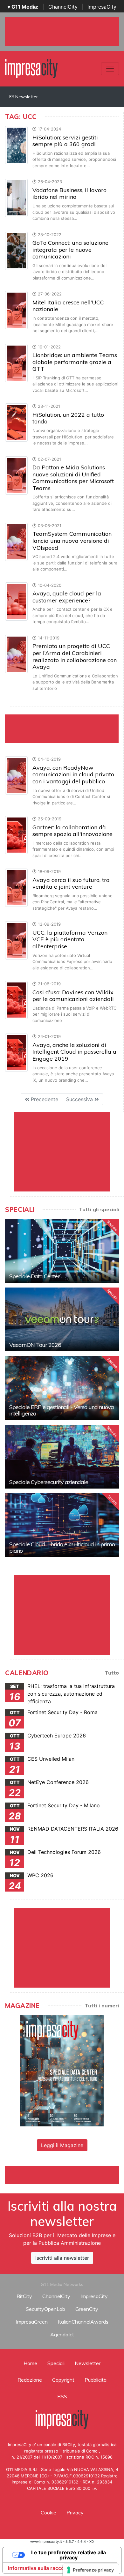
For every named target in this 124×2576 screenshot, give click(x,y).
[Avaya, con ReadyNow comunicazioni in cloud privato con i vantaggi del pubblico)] (16, 775)
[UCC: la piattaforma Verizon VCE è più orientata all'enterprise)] (16, 940)
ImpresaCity (102, 7)
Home (30, 2363)
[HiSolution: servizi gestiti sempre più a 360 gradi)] (16, 145)
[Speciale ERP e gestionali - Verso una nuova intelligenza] (62, 1388)
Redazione (30, 2380)
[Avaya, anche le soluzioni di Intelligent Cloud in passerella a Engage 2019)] (16, 1052)
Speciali (56, 2363)
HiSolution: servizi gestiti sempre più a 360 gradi (65, 141)
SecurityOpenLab (45, 2309)
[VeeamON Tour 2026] (62, 1319)
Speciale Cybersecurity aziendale (49, 1482)
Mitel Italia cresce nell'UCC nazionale (68, 306)
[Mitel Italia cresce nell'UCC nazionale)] (16, 310)
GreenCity (87, 2309)
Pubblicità (96, 2380)
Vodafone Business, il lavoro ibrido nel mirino (69, 194)
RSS (62, 2396)
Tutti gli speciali (99, 1209)
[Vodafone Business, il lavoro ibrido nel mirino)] (16, 198)
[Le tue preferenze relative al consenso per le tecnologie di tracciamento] (91, 2570)
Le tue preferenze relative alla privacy (69, 2555)
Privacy (75, 2513)
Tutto (112, 1673)
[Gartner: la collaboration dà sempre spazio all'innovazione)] (16, 834)
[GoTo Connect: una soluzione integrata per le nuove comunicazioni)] (16, 250)
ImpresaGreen (32, 2322)
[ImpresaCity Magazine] (62, 2070)
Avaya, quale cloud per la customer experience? (67, 597)
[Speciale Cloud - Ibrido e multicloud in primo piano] (62, 1525)
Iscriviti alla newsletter (62, 2258)
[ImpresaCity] (31, 68)
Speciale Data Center (34, 1276)
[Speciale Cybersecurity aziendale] (62, 1457)
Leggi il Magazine (62, 2145)
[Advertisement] (65, 2174)
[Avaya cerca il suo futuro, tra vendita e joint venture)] (16, 887)
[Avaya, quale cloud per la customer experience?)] (16, 601)
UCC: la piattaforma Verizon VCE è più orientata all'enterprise (70, 939)
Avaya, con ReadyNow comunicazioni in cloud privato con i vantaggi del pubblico (73, 774)
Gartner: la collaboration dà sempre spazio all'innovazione (72, 831)
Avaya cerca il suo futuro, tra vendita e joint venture (71, 883)
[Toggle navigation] (110, 69)
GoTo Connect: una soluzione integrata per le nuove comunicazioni (70, 250)
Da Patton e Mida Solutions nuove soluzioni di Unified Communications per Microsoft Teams (73, 478)
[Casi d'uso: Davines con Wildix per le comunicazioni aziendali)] (16, 1000)
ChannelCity (63, 7)
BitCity (24, 2296)
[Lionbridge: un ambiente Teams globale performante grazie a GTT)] (16, 362)
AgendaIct (62, 2334)
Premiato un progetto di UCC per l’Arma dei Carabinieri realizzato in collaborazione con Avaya (75, 656)
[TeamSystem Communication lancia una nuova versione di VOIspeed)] (16, 541)
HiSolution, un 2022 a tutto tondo (68, 418)
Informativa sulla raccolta (39, 2568)
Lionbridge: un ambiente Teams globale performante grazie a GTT (75, 362)
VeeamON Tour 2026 (35, 1345)
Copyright (63, 2380)
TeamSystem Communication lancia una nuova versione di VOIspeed (72, 541)
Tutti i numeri (102, 2005)
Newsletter (26, 97)
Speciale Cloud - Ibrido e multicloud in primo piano (62, 1547)
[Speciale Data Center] (62, 1251)
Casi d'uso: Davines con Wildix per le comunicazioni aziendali (73, 996)
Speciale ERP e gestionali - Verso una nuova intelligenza (62, 1410)
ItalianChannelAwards (83, 2322)
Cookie (48, 2513)
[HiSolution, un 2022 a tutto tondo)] (16, 422)
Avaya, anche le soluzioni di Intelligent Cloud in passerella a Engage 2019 (74, 1052)
